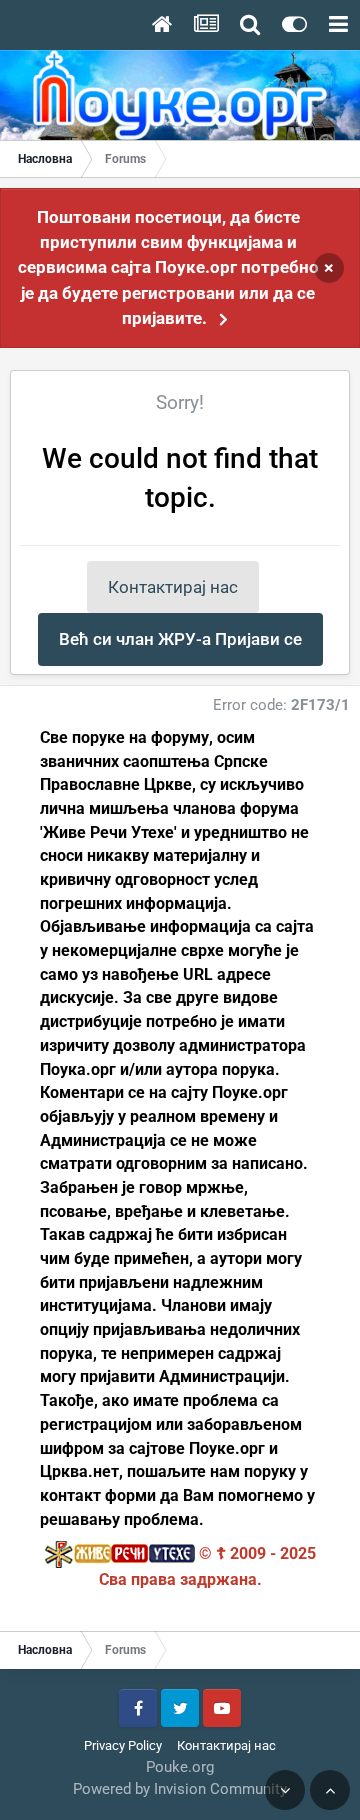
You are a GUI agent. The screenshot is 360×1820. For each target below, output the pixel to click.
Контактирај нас (173, 587)
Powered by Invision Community (180, 1789)
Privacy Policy (123, 1745)
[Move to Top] (330, 1790)
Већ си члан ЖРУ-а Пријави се (180, 639)
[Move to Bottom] (285, 1790)
